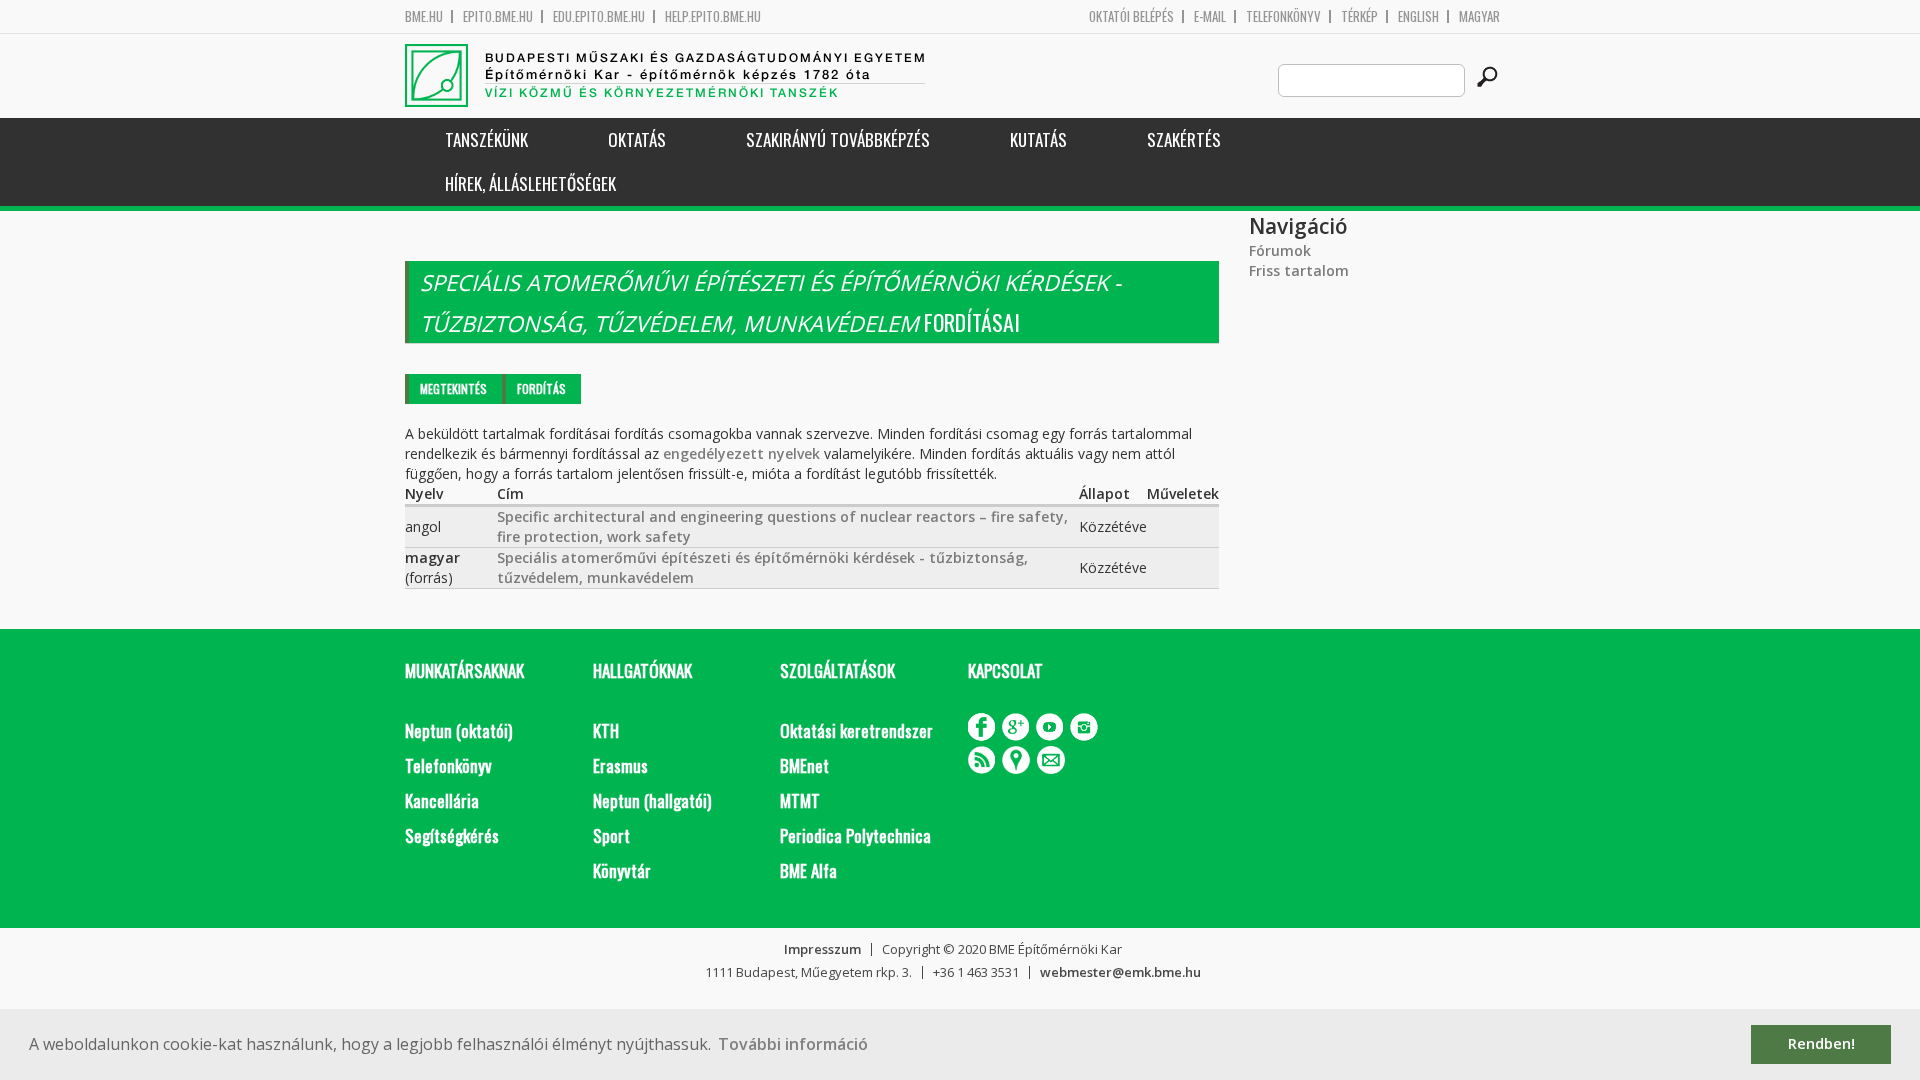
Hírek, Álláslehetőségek (530, 183)
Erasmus (620, 765)
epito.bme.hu (498, 16)
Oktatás (637, 139)
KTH (606, 730)
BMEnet (804, 765)
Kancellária (442, 800)
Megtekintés (453, 388)
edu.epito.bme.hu (599, 16)
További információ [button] (793, 1044)
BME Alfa (808, 870)
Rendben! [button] (1821, 1043)
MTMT (800, 800)
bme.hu (424, 16)
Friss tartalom (1299, 270)
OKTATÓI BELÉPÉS (1131, 16)
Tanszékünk (486, 139)
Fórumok (1280, 250)
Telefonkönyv (1283, 16)
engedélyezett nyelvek (741, 453)
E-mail (1210, 16)
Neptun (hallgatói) (652, 800)
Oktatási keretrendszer (856, 730)
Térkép (1359, 16)
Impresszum (822, 949)
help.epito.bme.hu (713, 16)
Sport (611, 835)
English (1418, 16)
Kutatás (1038, 139)
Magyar (1479, 16)
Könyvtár (622, 870)
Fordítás (541, 388)
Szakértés (1184, 139)
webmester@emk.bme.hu (1120, 972)
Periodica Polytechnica (855, 835)
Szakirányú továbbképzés (838, 139)
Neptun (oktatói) (458, 730)
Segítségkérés (452, 835)
